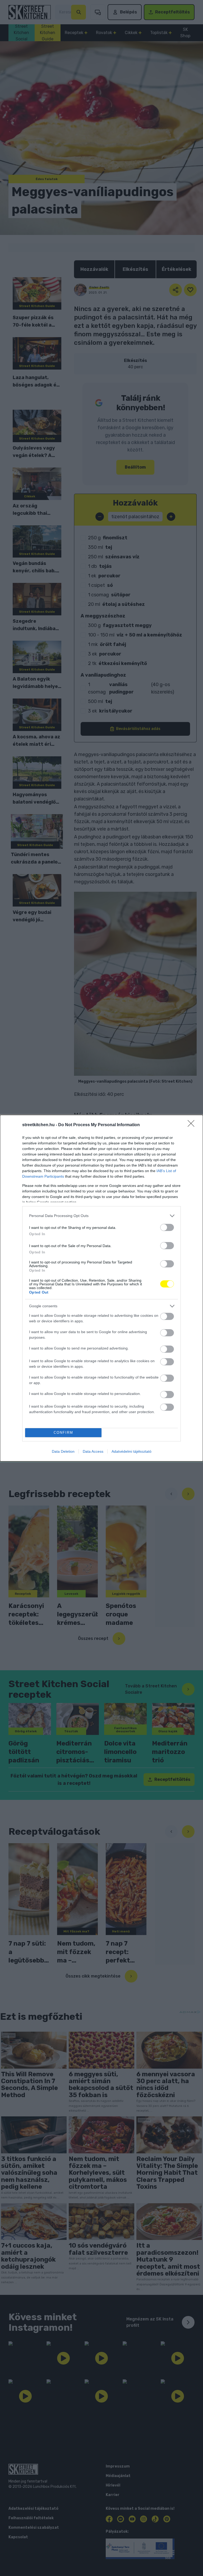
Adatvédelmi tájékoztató (132, 1451)
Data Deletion (63, 1451)
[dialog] (101, 1288)
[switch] (167, 1227)
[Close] (193, 1125)
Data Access (93, 1451)
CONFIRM (63, 1433)
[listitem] (101, 1216)
